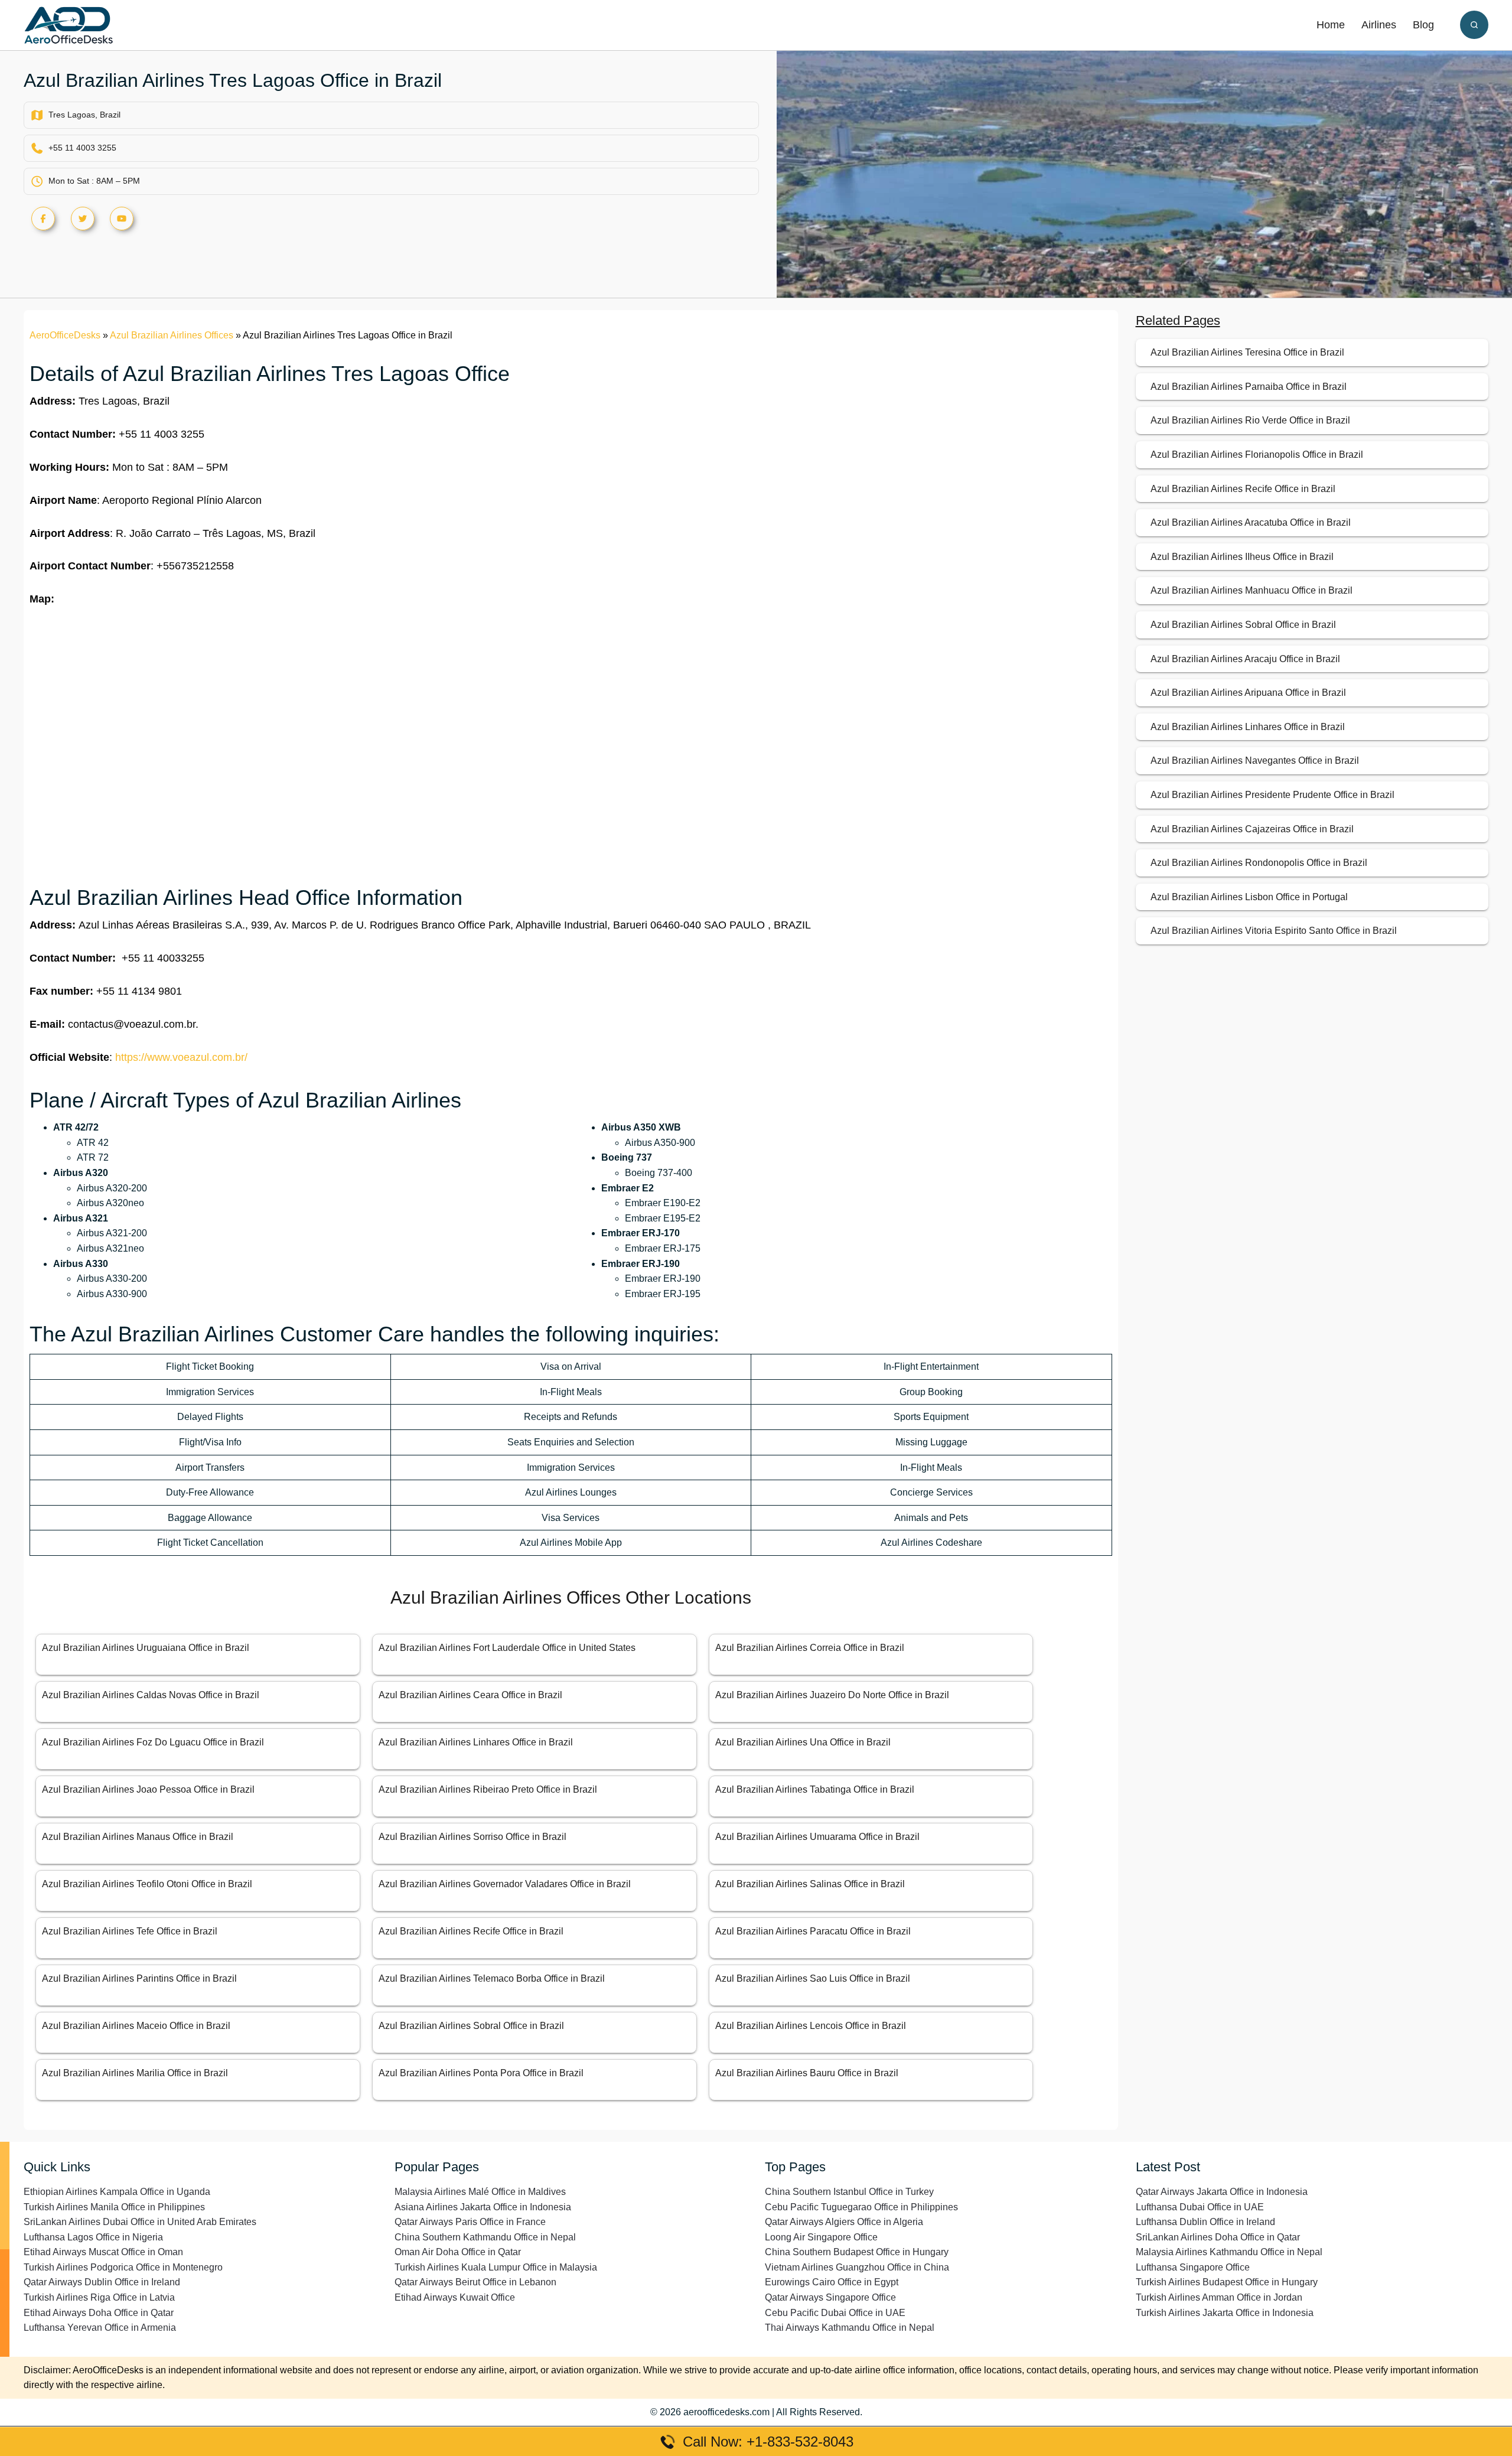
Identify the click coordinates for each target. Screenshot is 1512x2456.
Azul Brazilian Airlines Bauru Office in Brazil (807, 2073)
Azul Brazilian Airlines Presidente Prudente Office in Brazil (1273, 795)
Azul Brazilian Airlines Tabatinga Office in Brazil (815, 1789)
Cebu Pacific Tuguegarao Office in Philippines (861, 2207)
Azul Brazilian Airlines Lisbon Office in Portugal (1249, 897)
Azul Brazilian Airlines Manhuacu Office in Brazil (1252, 590)
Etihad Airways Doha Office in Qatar (99, 2313)
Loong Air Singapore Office (821, 2237)
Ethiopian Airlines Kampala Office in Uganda (117, 2192)
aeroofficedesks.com (726, 2412)
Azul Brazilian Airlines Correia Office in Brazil (810, 1648)
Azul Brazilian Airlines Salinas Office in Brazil (810, 1884)
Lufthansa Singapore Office (1193, 2267)
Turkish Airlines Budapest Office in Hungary (1227, 2282)
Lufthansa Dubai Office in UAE (1200, 2207)
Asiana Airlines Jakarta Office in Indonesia (483, 2207)
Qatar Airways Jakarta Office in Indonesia (1222, 2192)
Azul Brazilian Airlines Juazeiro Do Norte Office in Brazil (832, 1695)
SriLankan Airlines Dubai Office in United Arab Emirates (140, 2222)
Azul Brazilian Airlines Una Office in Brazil (803, 1742)
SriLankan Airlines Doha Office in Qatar (1218, 2237)
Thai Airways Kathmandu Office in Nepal (850, 2328)
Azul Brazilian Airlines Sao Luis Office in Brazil (813, 1978)
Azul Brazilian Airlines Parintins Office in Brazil (139, 1978)
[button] (1474, 25)
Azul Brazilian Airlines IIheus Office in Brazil (1242, 557)
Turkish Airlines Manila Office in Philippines (114, 2207)
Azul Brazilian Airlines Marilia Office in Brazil (135, 2073)
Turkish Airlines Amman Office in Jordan (1219, 2297)
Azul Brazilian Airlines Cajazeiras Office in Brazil (1252, 829)
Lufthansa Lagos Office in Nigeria (93, 2237)
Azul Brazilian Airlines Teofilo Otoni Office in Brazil (147, 1884)
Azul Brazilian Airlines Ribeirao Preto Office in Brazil (488, 1789)
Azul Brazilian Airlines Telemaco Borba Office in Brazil (492, 1978)
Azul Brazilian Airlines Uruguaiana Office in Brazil (146, 1648)
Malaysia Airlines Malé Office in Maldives (480, 2192)
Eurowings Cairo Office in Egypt (832, 2282)
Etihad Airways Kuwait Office (455, 2297)
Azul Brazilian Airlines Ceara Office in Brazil (470, 1695)
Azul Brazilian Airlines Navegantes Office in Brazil (1255, 760)
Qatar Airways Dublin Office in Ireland (102, 2282)
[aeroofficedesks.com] (69, 25)
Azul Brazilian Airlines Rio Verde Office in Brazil (1250, 420)
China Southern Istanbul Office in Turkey (849, 2192)
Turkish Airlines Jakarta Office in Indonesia (1225, 2313)
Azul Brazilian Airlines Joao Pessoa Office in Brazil (148, 1789)
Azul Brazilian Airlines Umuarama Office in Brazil (817, 1837)
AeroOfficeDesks (65, 335)
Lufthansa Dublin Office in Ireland (1205, 2222)
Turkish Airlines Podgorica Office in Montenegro (123, 2267)
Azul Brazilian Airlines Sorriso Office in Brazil (472, 1837)
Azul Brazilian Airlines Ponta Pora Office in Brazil (481, 2073)
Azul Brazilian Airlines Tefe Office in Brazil (130, 1931)
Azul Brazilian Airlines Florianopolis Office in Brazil (1257, 455)
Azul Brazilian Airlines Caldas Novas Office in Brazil (151, 1695)
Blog (1423, 25)
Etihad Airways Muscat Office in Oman (103, 2252)
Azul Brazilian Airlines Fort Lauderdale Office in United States (507, 1648)
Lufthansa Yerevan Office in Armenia (100, 2328)
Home (1331, 25)
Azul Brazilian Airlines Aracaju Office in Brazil (1245, 659)
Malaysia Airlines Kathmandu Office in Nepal (1229, 2252)
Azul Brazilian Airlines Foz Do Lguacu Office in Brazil (153, 1742)
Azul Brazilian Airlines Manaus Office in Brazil (138, 1837)
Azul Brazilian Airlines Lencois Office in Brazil (811, 2026)
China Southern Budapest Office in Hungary (857, 2252)
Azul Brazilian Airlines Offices (172, 335)
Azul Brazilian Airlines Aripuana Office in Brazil (1248, 693)
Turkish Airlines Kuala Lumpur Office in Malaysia (496, 2267)
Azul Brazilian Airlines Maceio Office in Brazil (136, 2026)
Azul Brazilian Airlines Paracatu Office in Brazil (813, 1931)
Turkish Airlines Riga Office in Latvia (99, 2297)
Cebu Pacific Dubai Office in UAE (835, 2313)
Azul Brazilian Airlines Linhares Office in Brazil (476, 1742)
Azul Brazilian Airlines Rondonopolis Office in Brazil (1259, 863)
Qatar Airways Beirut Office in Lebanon (475, 2282)
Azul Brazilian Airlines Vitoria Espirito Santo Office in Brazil (1274, 931)
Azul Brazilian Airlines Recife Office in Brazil (471, 1931)
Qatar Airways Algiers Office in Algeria (844, 2222)
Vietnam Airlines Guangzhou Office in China (857, 2267)
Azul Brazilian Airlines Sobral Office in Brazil (471, 2026)
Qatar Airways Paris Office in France (470, 2222)
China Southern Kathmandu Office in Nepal (485, 2237)
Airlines (1379, 25)
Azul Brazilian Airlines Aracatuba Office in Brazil (1251, 522)
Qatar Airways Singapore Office (830, 2297)
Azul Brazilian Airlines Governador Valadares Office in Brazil (505, 1884)
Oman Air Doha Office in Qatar (458, 2252)
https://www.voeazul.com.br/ (181, 1057)
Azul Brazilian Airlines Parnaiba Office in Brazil (1249, 387)
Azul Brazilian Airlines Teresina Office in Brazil (1247, 352)
